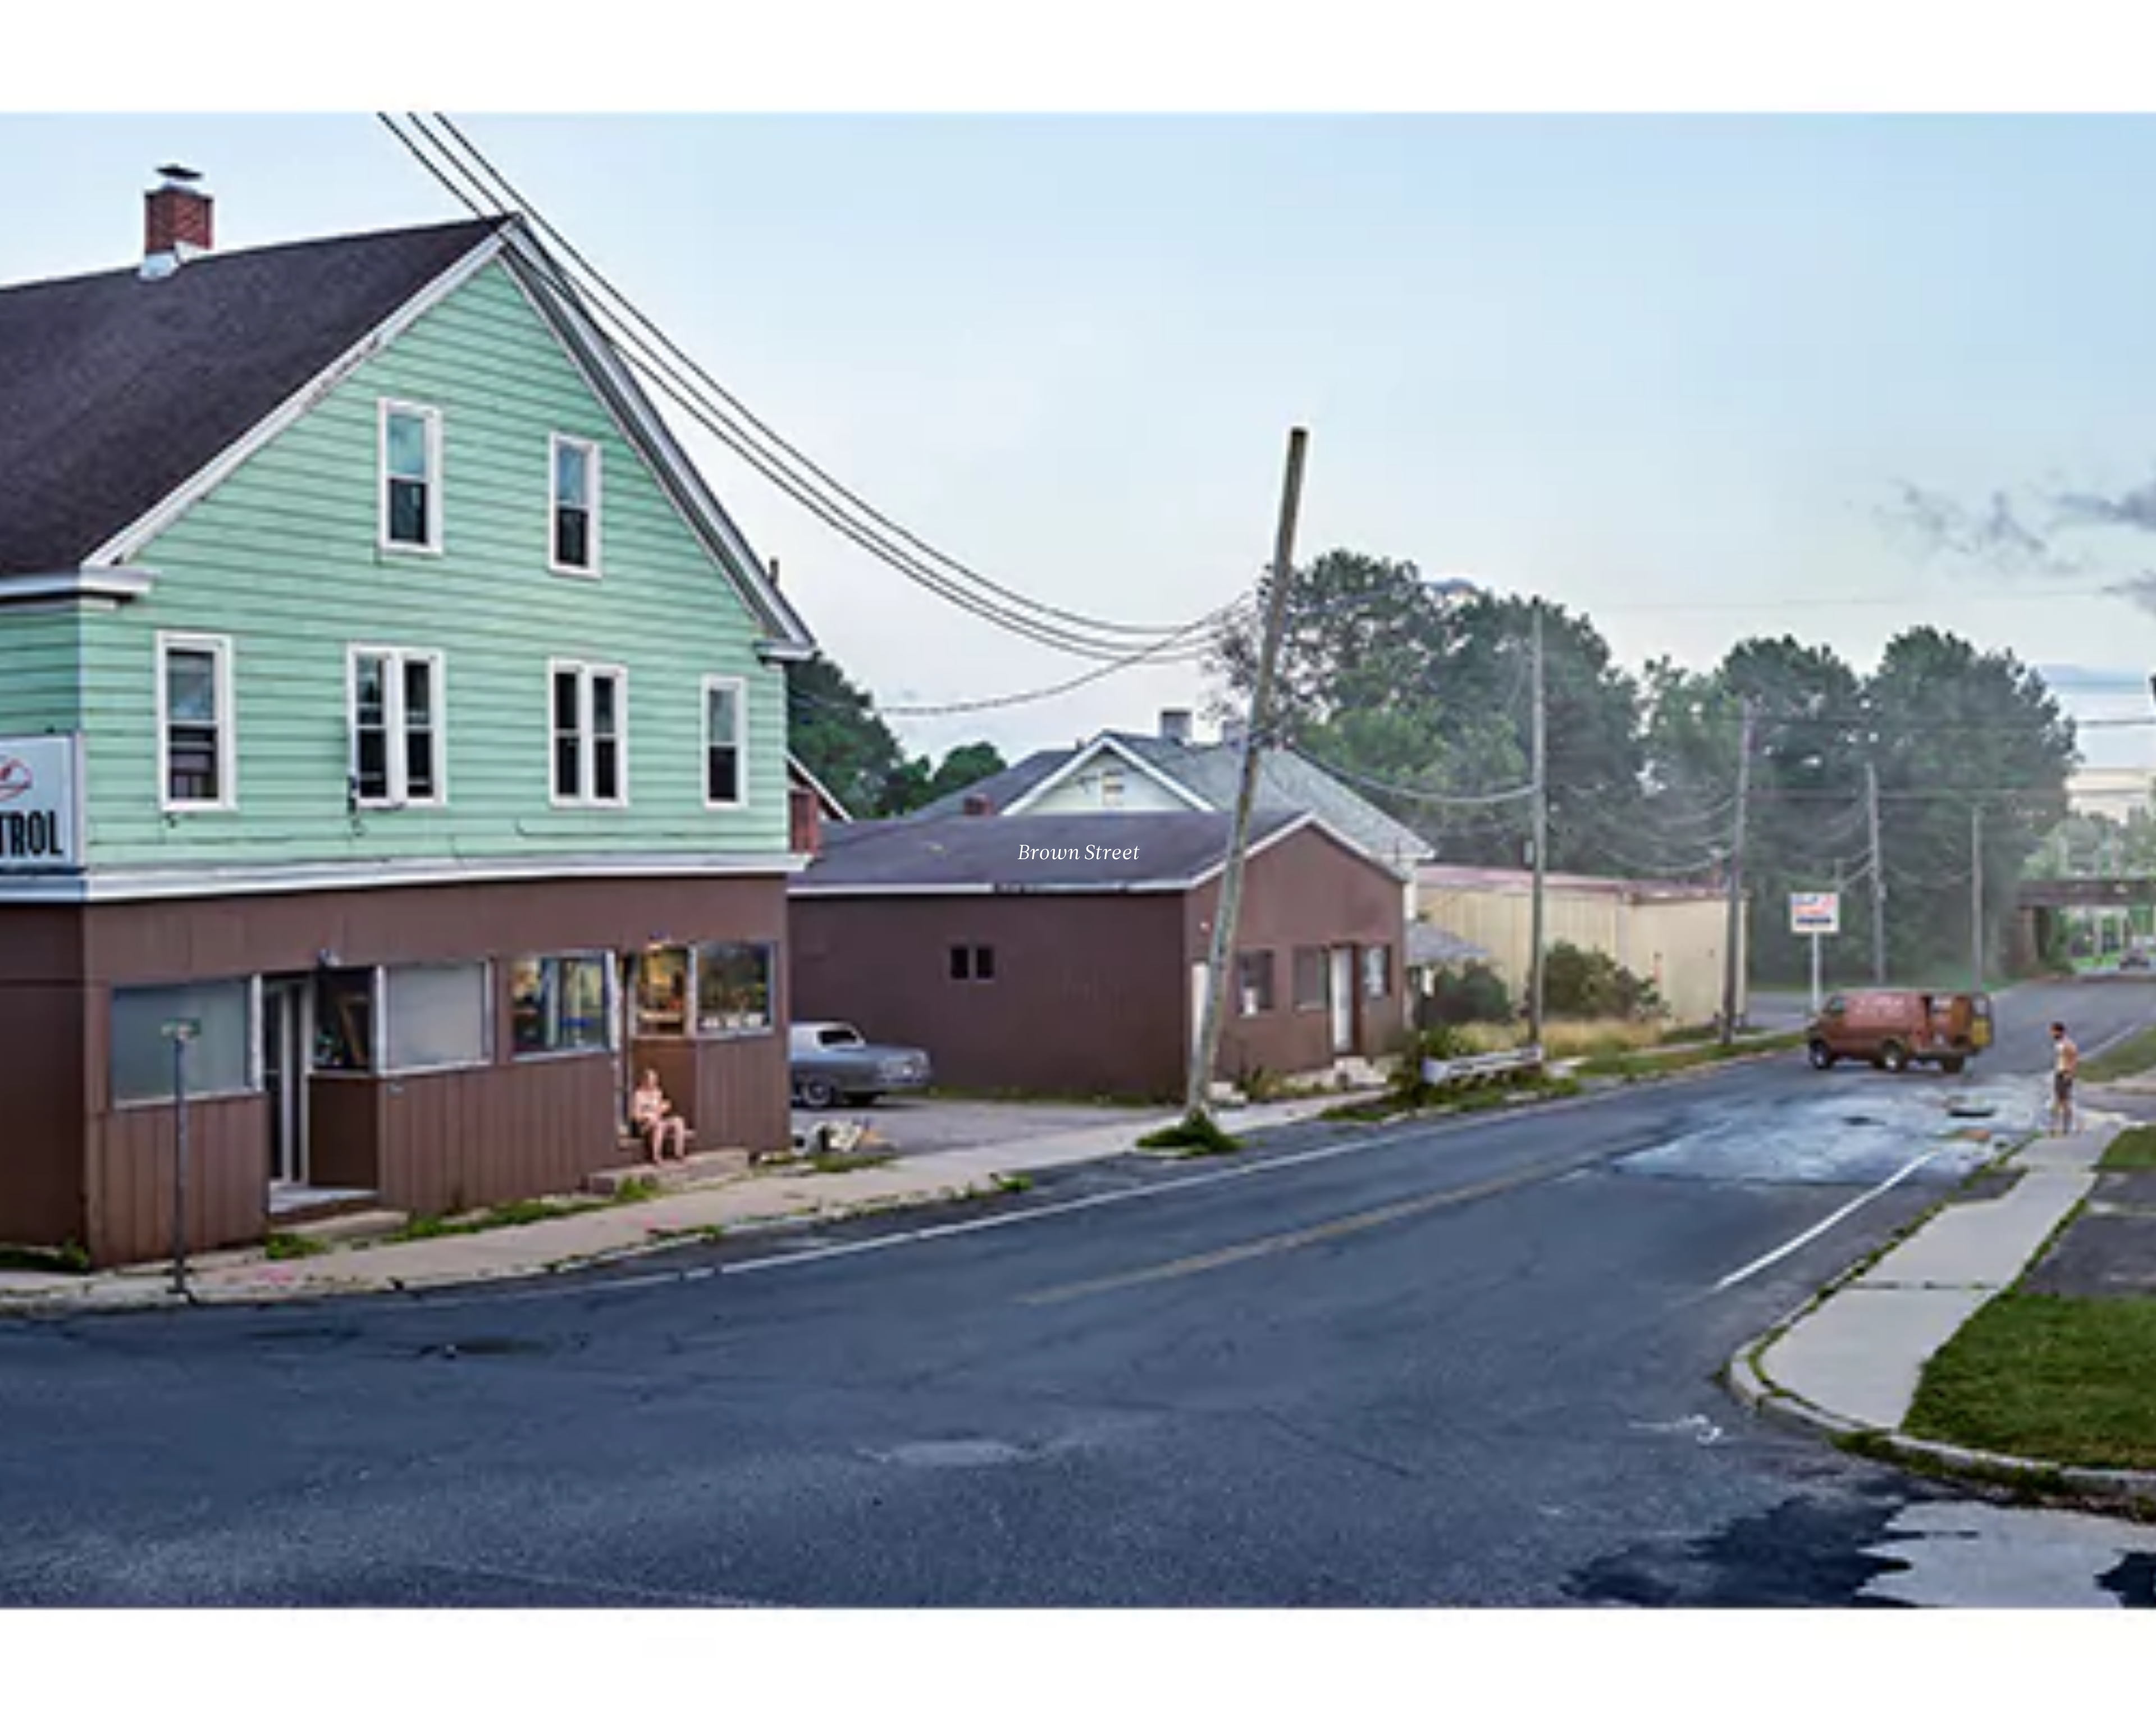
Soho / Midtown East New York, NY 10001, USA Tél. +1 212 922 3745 (615, 1619)
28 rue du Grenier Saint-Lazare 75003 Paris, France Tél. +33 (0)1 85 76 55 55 (91, 1619)
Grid (291, 1707)
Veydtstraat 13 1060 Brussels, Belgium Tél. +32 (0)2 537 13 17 (610, 1544)
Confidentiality (2058, 1707)
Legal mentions (2002, 1707)
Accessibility (2111, 1707)
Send (1120, 1631)
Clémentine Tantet (204, 1707)
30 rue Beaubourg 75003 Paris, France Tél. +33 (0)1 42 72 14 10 (76, 1544)
